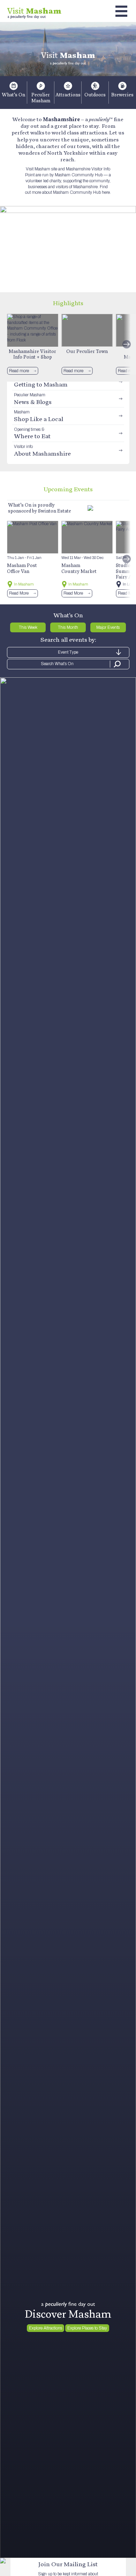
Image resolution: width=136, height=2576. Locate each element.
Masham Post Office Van (22, 568)
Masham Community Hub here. (82, 192)
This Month (68, 627)
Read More (19, 593)
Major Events (108, 627)
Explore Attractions (46, 2328)
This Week (28, 627)
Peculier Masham (41, 98)
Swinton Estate (55, 511)
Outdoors (95, 95)
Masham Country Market (79, 568)
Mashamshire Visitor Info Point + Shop (32, 354)
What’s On (13, 95)
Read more (19, 371)
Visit (34, 11)
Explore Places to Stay (87, 2328)
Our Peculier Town (87, 351)
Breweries (122, 95)
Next (127, 344)
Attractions (68, 95)
